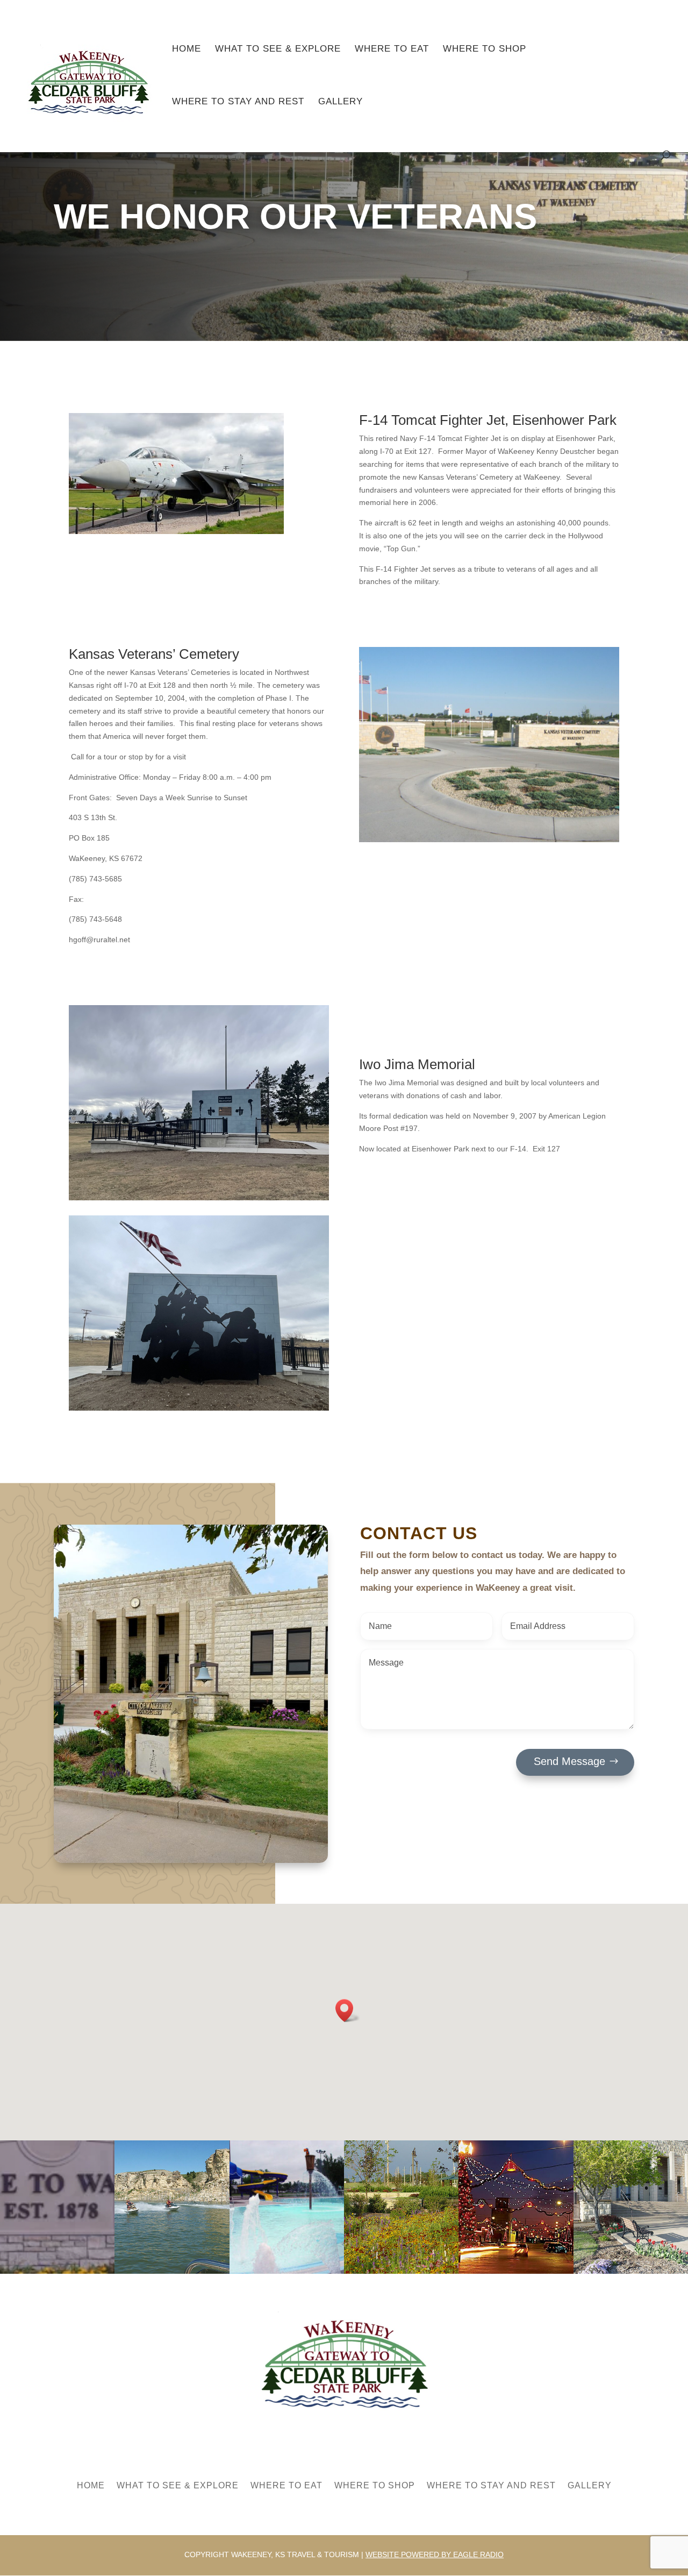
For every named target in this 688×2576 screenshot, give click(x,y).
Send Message (569, 1761)
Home (187, 49)
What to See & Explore (278, 49)
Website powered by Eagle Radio (435, 2554)
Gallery (341, 102)
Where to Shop (485, 49)
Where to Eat (392, 49)
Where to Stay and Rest (238, 102)
